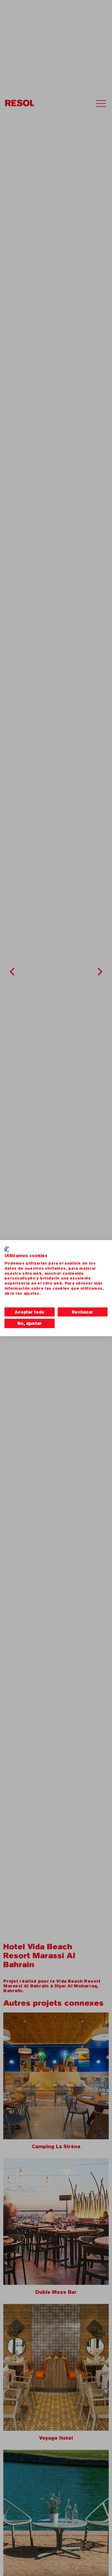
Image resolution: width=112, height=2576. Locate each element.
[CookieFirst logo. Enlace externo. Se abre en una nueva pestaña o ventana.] (7, 1249)
